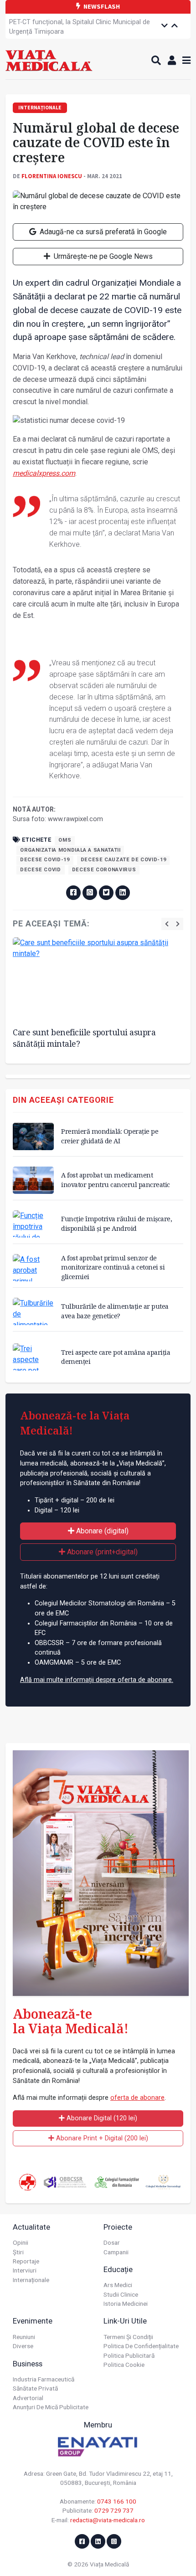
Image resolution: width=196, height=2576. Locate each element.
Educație (118, 2269)
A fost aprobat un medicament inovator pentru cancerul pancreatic (116, 1180)
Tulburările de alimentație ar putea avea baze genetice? (115, 1311)
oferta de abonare (137, 2098)
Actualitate (31, 2227)
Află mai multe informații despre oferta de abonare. (97, 1680)
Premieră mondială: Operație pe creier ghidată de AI (110, 1136)
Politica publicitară (129, 2355)
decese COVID (41, 870)
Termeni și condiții (128, 2337)
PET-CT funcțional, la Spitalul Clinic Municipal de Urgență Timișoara (80, 27)
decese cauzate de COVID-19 (124, 860)
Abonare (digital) (101, 1531)
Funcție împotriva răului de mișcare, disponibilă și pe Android (116, 1223)
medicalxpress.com (44, 473)
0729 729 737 (114, 2510)
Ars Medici (118, 2285)
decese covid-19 (45, 860)
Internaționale (31, 2280)
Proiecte (118, 2227)
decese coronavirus (104, 870)
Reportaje (26, 2261)
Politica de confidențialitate (141, 2346)
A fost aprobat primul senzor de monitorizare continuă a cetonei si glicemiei (113, 1267)
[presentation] (167, 924)
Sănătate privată (35, 2388)
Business (28, 2364)
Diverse (23, 2346)
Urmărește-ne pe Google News (102, 256)
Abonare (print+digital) (101, 1552)
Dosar (112, 2242)
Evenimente (33, 2321)
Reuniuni (24, 2337)
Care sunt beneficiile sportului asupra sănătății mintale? (84, 1038)
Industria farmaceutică (44, 2379)
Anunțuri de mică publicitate (51, 2407)
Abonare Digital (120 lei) (101, 2118)
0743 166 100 (117, 2501)
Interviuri (25, 2270)
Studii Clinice (121, 2294)
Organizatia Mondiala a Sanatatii (70, 850)
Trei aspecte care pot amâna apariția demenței (116, 1357)
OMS (65, 840)
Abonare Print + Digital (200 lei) (101, 2138)
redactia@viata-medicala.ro (108, 2520)
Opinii (21, 2242)
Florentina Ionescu (52, 176)
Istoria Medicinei (126, 2303)
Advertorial (28, 2398)
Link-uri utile (125, 2321)
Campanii (116, 2252)
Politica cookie (124, 2365)
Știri (18, 2252)
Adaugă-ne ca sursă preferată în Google (102, 232)
